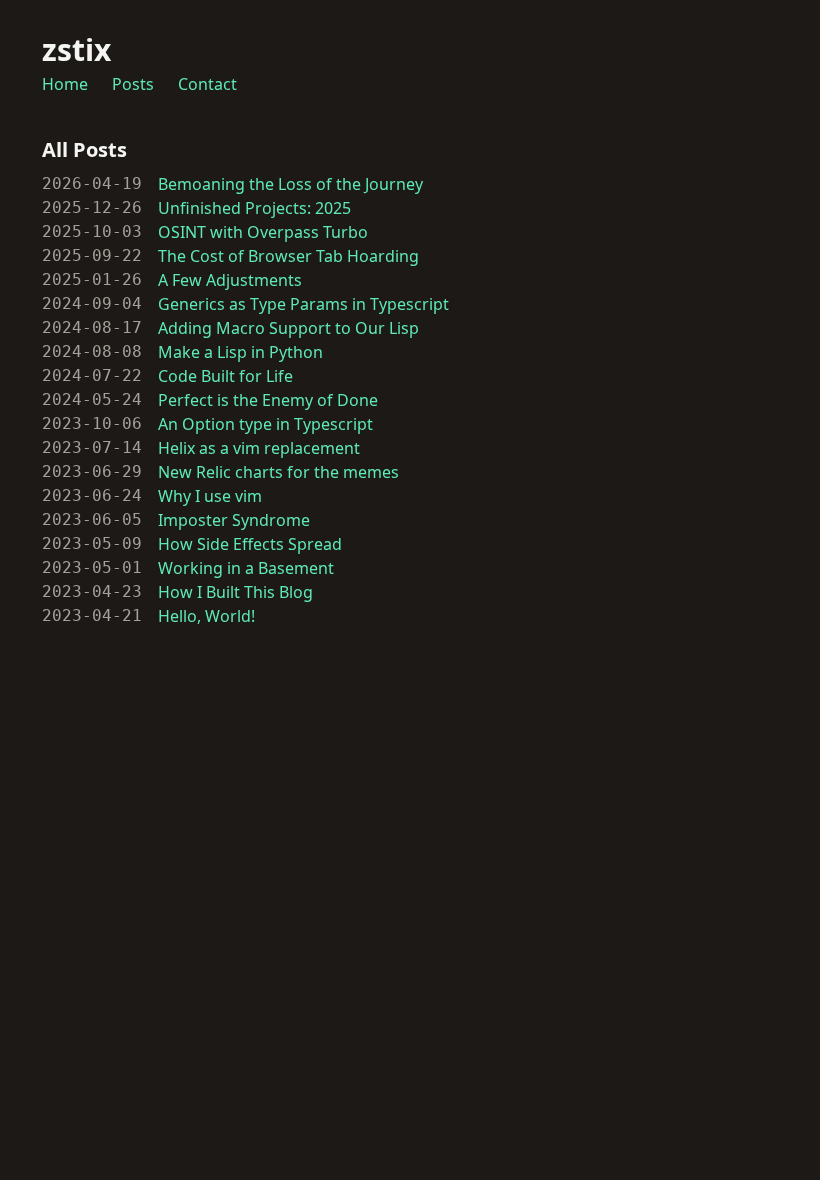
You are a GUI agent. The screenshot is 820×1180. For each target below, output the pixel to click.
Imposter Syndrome (234, 520)
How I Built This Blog (235, 592)
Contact (207, 84)
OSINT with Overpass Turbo (263, 232)
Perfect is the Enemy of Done (268, 400)
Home (65, 84)
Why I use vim (210, 496)
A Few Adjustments (230, 280)
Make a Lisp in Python (240, 352)
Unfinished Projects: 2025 (254, 208)
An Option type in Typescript (265, 424)
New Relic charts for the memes (278, 472)
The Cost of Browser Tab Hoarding (288, 256)
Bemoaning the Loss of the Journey (290, 184)
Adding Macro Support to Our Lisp (288, 328)
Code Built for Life (225, 376)
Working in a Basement (246, 568)
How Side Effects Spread (250, 544)
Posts (133, 84)
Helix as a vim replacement (259, 448)
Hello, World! (206, 616)
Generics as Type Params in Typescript (303, 304)
